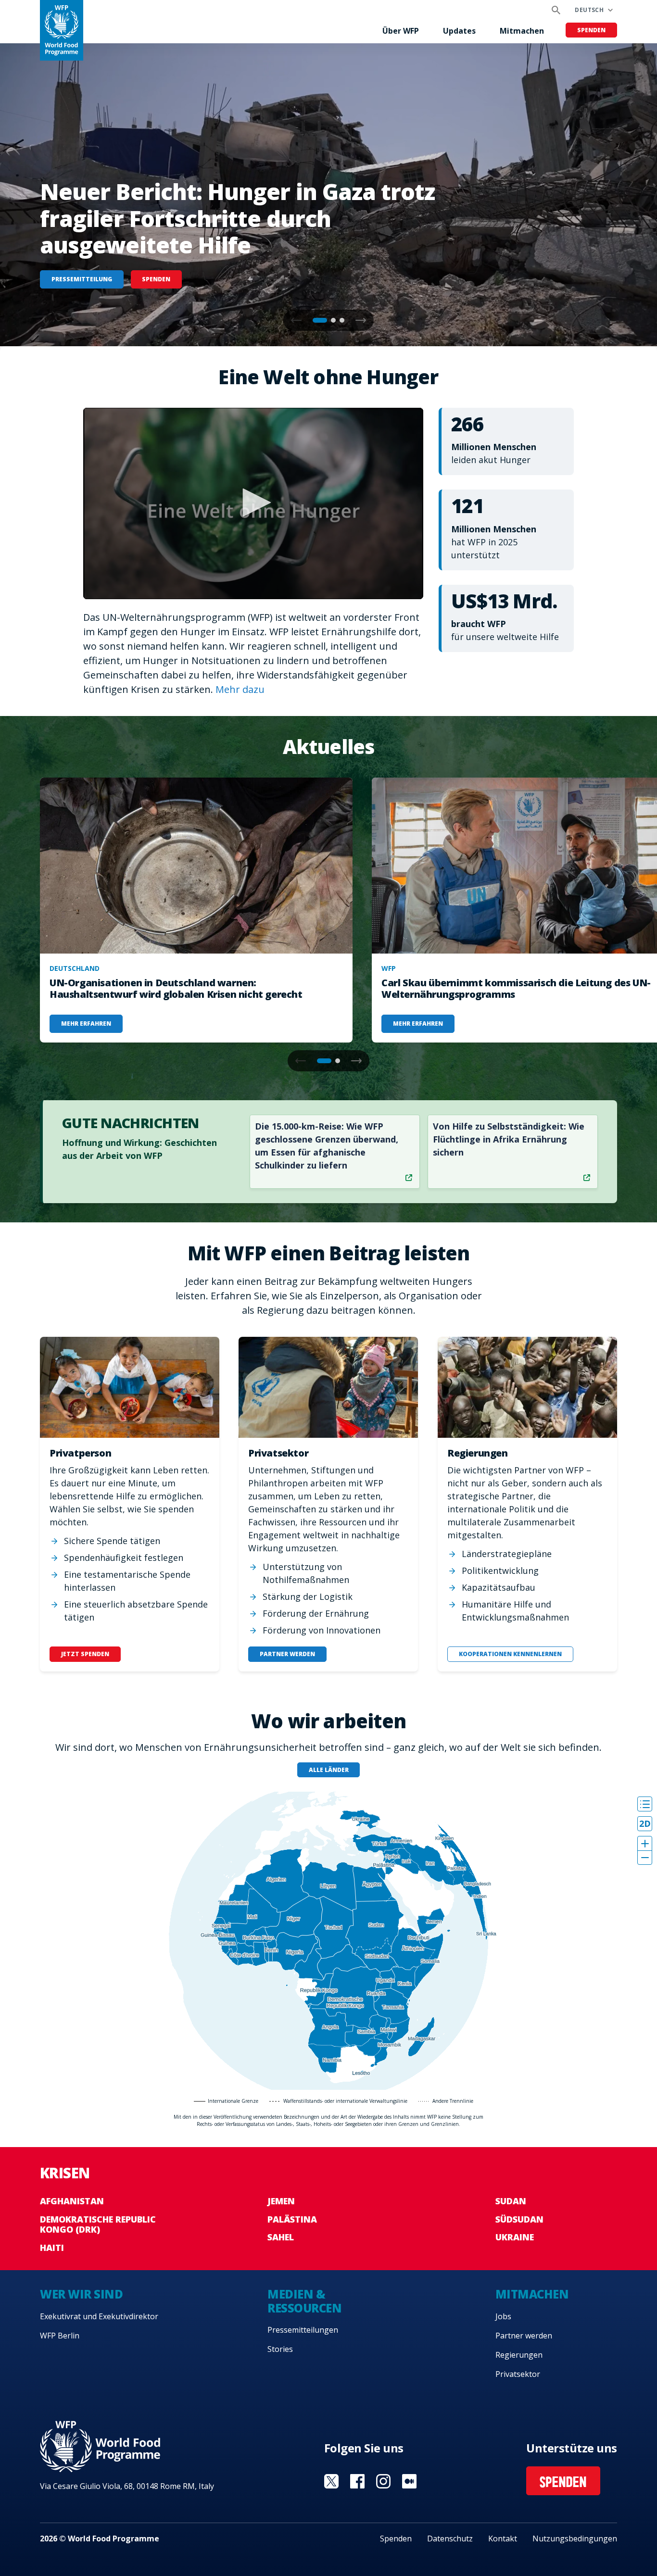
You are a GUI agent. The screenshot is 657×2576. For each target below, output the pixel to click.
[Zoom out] (645, 1857)
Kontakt (503, 2538)
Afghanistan (72, 2201)
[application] (253, 503)
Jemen (281, 2201)
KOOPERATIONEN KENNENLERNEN (510, 1654)
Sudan (511, 2201)
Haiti (52, 2248)
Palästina (292, 2219)
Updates (459, 31)
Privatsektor (518, 2374)
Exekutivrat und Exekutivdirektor (99, 2316)
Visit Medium (409, 2481)
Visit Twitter (331, 2481)
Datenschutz (450, 2538)
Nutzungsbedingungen (575, 2538)
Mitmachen (522, 31)
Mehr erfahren (86, 1024)
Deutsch (589, 10)
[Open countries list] (645, 1804)
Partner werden (524, 2336)
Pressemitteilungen (303, 2330)
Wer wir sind (81, 2294)
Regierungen (519, 2355)
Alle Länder (329, 1770)
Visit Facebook (357, 2481)
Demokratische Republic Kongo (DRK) (98, 2224)
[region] (328, 1941)
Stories (280, 2349)
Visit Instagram (383, 2481)
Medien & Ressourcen (304, 2301)
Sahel (281, 2237)
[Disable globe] (645, 1824)
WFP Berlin (60, 2336)
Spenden (591, 30)
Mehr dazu (240, 689)
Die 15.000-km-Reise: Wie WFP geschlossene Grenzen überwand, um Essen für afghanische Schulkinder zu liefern (327, 1146)
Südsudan (519, 2219)
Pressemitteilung (82, 279)
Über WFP (401, 31)
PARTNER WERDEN (287, 1654)
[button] (361, 320)
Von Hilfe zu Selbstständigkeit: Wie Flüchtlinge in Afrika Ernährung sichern (509, 1139)
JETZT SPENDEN (85, 1654)
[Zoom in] (645, 1843)
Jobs (503, 2316)
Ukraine (515, 2237)
